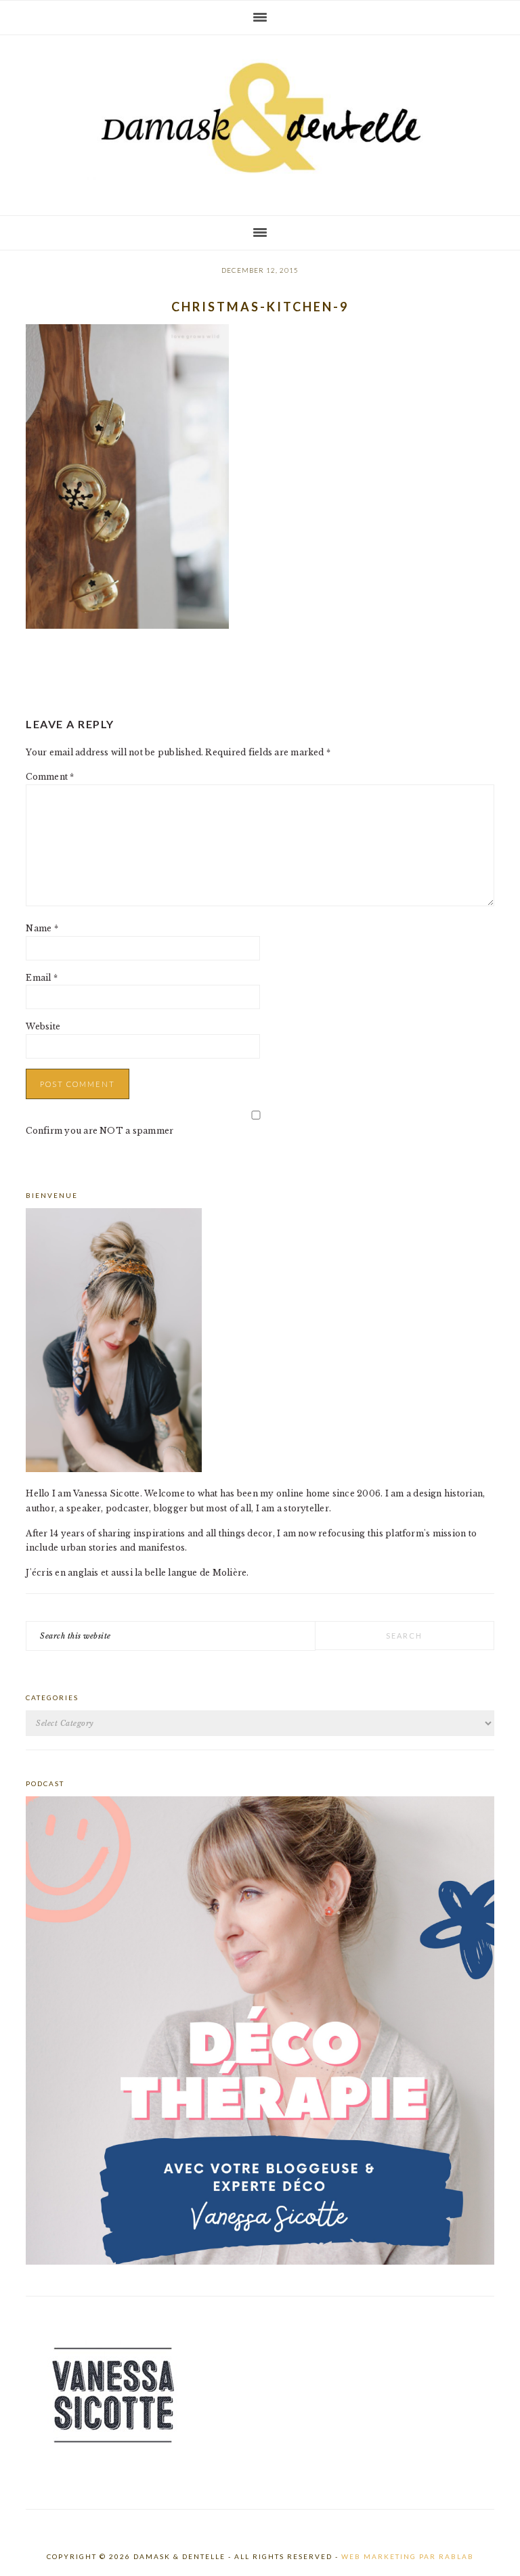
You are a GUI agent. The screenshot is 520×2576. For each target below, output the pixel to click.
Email (42, 978)
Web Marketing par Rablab (408, 2556)
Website (43, 1026)
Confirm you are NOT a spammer (100, 1131)
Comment (50, 777)
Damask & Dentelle (260, 120)
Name (42, 928)
